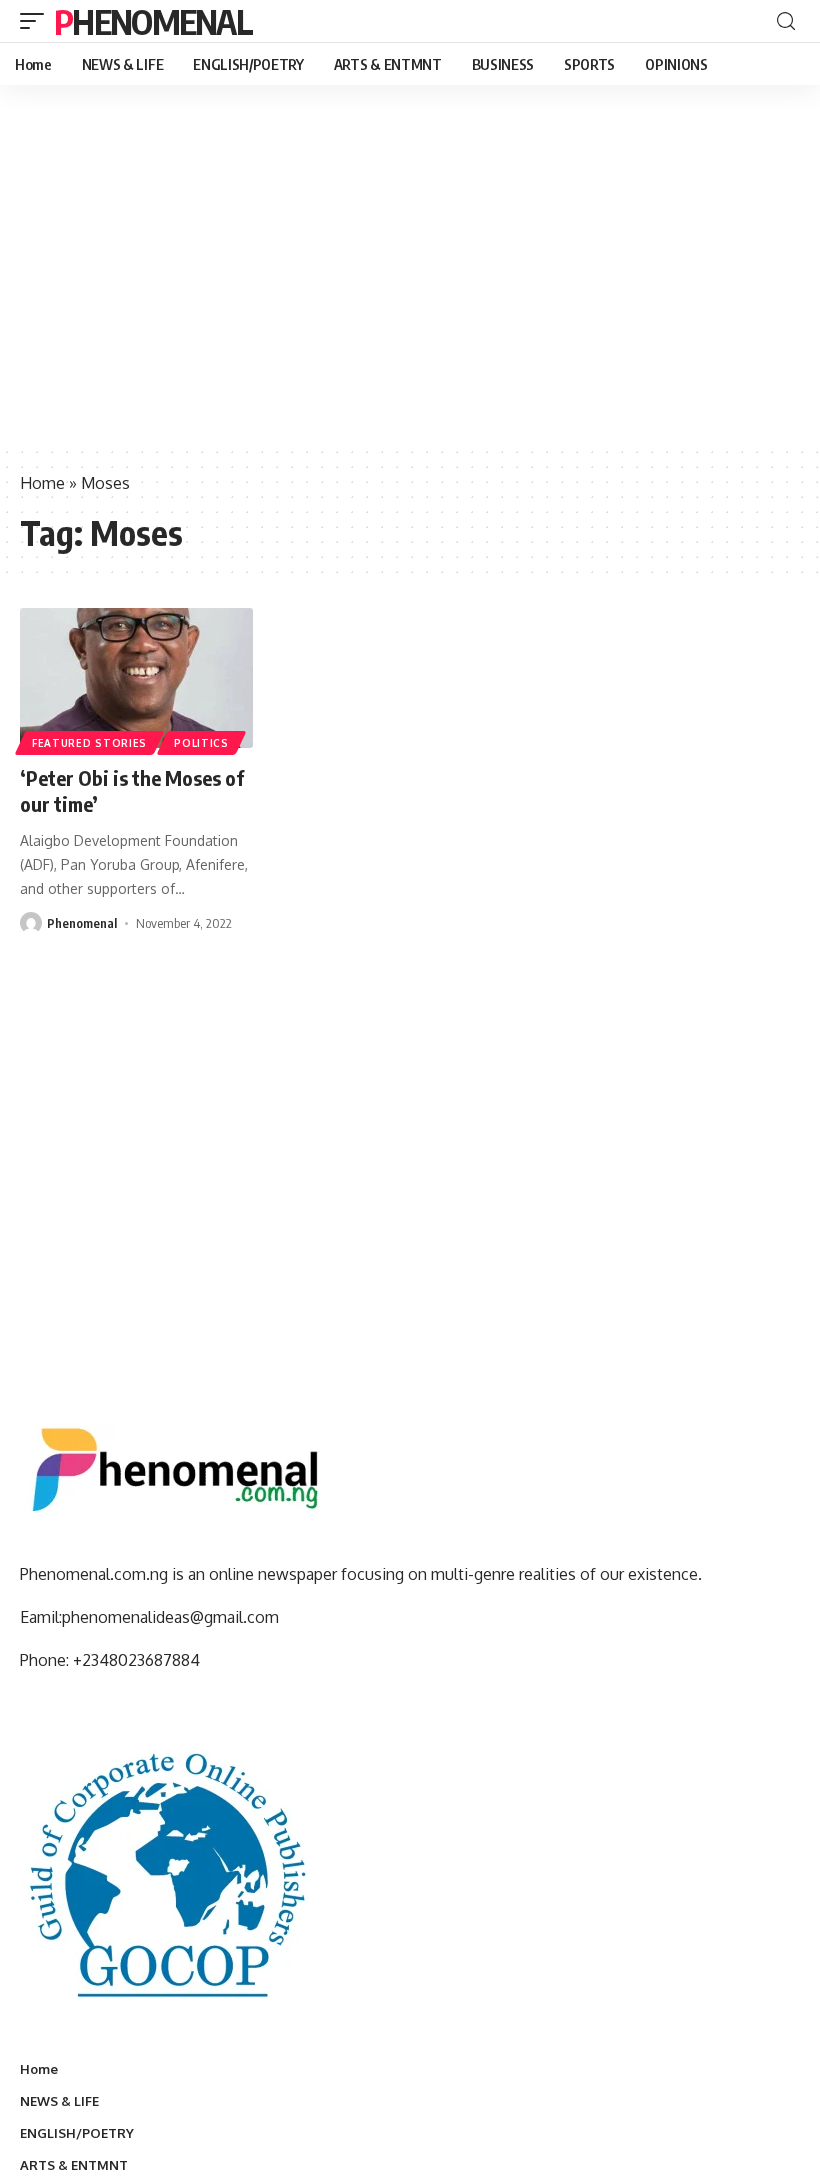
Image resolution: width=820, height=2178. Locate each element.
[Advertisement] (410, 295)
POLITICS (201, 743)
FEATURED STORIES (89, 743)
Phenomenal (153, 21)
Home (42, 483)
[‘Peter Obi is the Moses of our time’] (136, 678)
